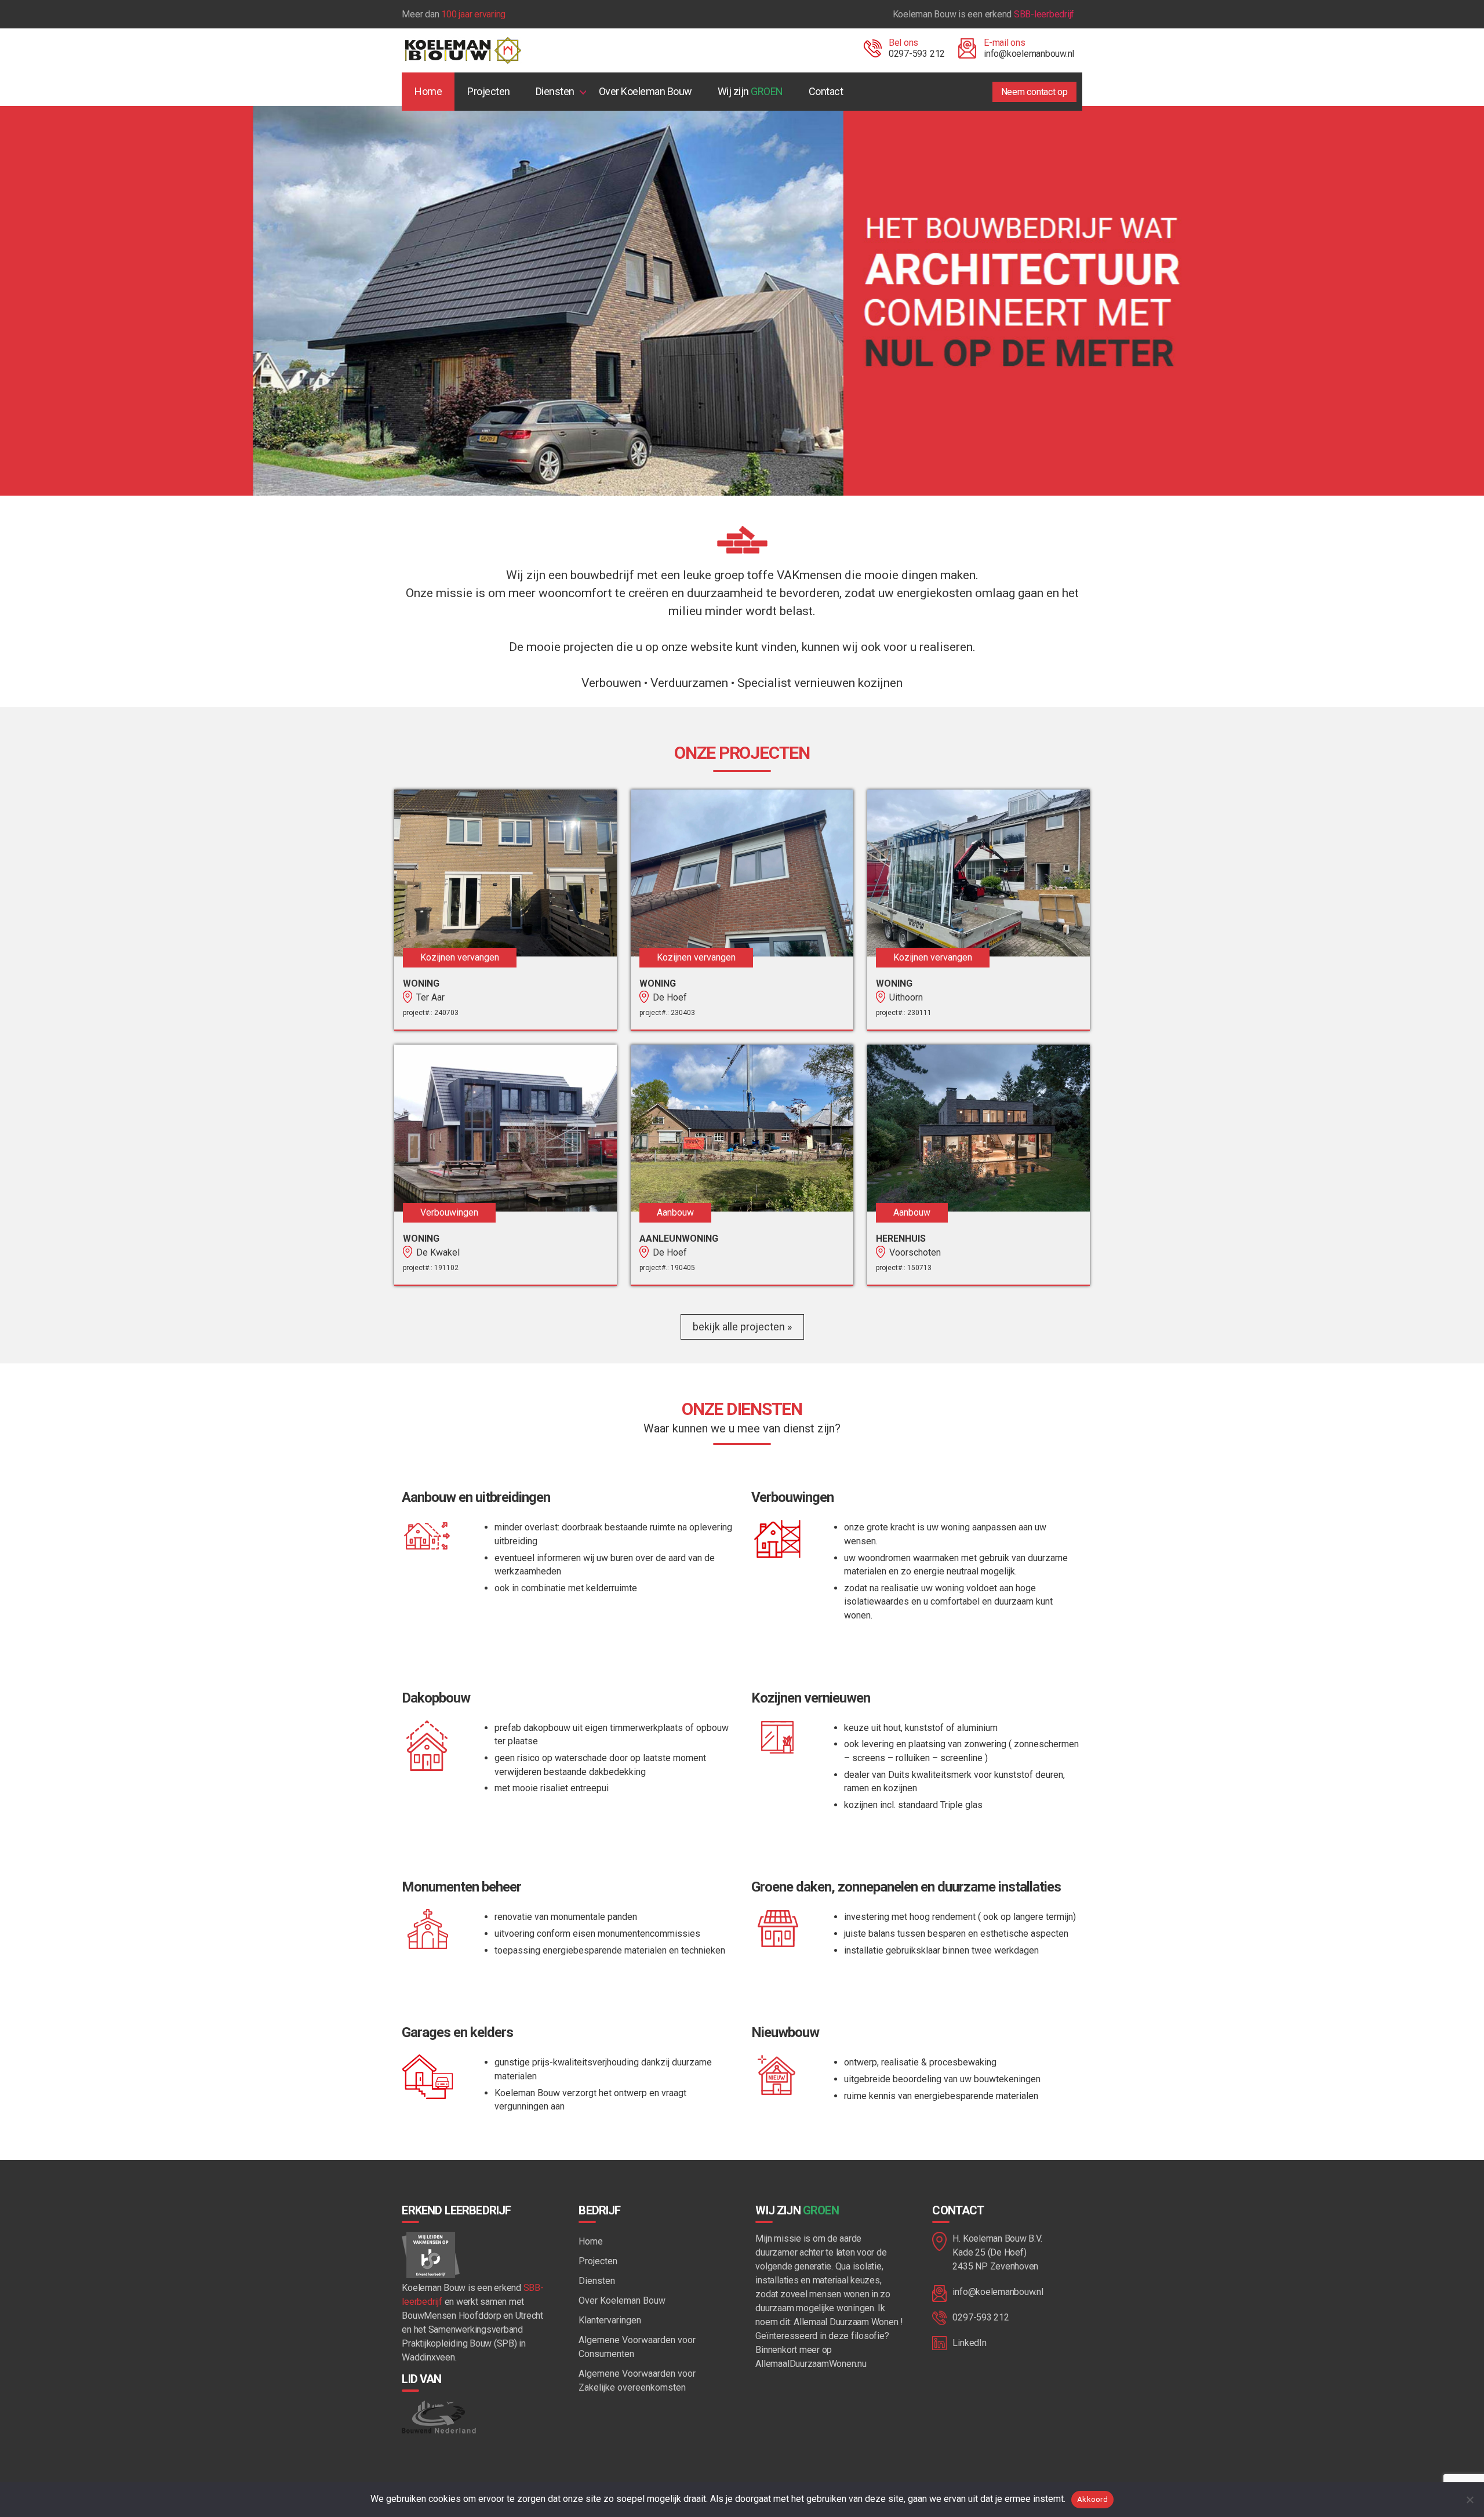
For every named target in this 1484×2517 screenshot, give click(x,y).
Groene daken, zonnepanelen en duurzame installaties (906, 1887)
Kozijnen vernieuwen (811, 1698)
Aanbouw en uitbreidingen (476, 1497)
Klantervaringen (610, 2320)
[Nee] (1470, 2500)
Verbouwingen (792, 1497)
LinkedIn (969, 2343)
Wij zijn (750, 91)
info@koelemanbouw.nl (1029, 54)
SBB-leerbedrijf (1044, 14)
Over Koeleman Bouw (645, 91)
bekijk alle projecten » (742, 1327)
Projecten (489, 91)
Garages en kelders (457, 2032)
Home (428, 91)
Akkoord (1092, 2499)
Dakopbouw (436, 1698)
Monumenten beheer (461, 1887)
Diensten (555, 91)
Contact (826, 91)
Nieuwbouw (785, 2032)
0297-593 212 (917, 54)
